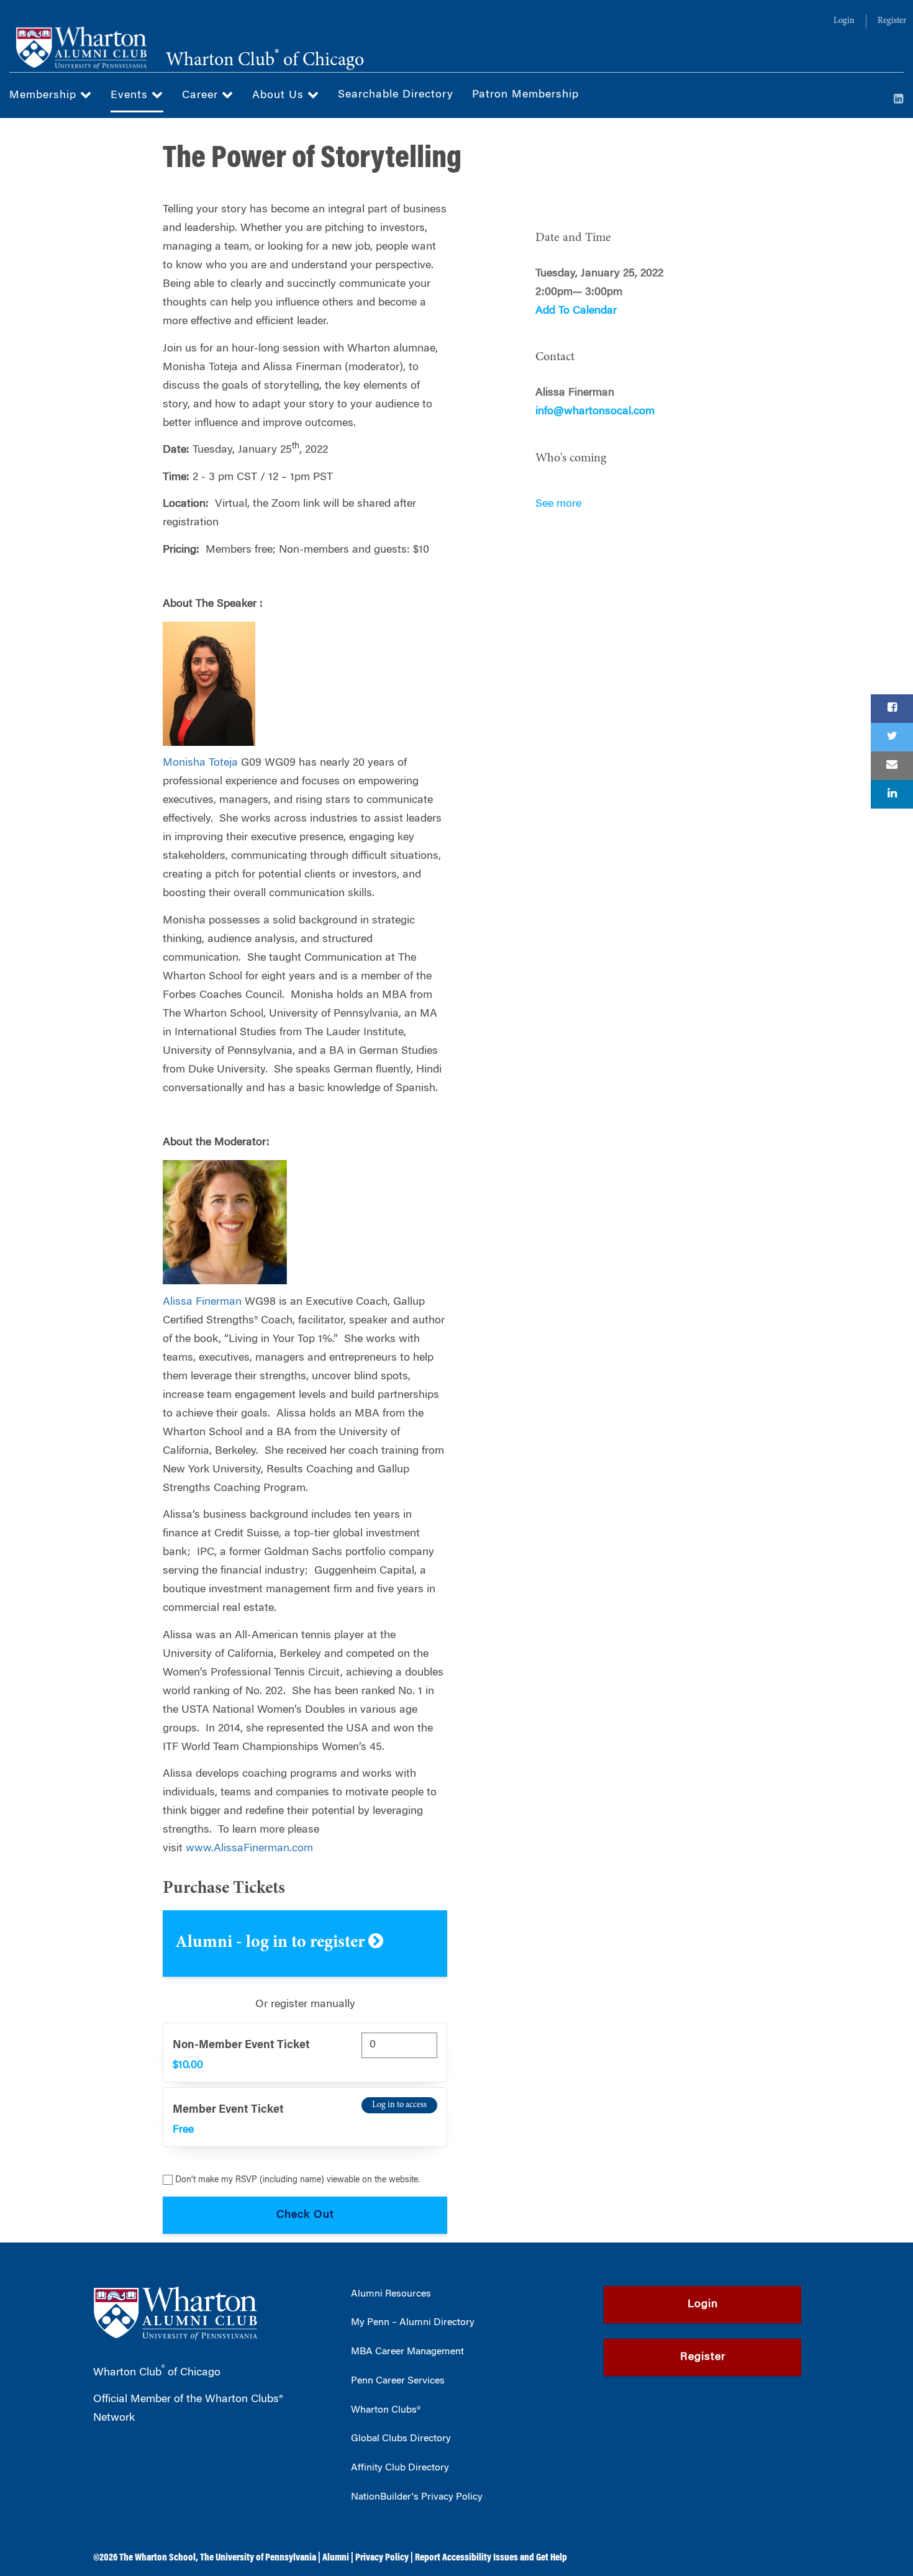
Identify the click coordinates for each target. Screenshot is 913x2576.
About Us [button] (280, 96)
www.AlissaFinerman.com (249, 1849)
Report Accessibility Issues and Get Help (491, 2558)
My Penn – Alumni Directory (413, 2323)
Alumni (336, 2558)
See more (558, 504)
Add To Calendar (576, 311)
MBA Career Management (407, 2352)
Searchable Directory (396, 95)
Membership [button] (45, 96)
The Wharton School (157, 2558)
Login (844, 21)
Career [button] (202, 96)
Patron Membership (525, 95)
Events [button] (131, 96)
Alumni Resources (391, 2294)
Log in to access (399, 2105)
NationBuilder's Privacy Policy (417, 2497)
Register (892, 21)
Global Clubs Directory (401, 2439)
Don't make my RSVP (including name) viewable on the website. (298, 2180)
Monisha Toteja (200, 763)
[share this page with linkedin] (892, 794)
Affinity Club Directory (400, 2468)
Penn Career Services (398, 2381)
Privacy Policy (382, 2558)
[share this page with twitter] (892, 737)
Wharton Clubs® (386, 2410)
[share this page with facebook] (892, 709)
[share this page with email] (892, 766)
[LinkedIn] (899, 100)
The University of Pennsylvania (258, 2558)
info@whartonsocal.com (595, 412)
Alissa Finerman (202, 1302)
